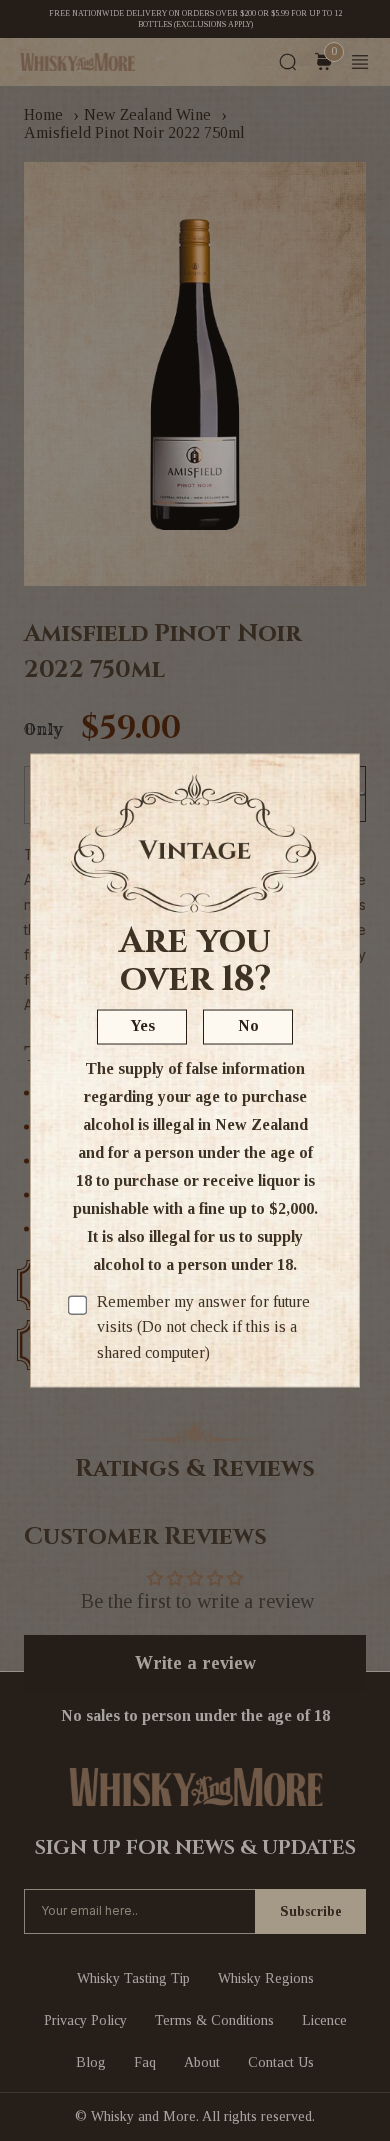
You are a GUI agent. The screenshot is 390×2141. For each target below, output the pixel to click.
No (248, 1024)
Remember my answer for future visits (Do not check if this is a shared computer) (203, 1326)
